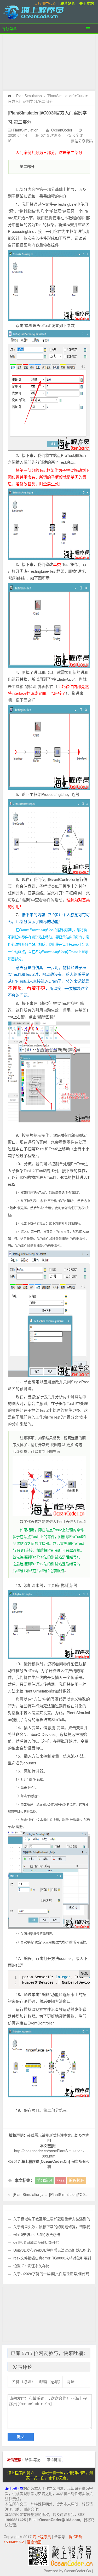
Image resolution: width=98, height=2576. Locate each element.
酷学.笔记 (33, 2459)
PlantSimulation (29, 96)
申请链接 (54, 2459)
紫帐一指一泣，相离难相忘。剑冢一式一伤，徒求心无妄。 (60, 2475)
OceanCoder (62, 130)
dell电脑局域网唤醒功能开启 (36, 2242)
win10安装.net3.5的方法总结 (37, 2234)
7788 (60, 2180)
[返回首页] (10, 96)
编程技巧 (77, 2180)
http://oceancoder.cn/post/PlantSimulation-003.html (49, 2153)
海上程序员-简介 (21, 2472)
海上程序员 (14, 2488)
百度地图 (34, 2542)
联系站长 (68, 3)
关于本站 (87, 3)
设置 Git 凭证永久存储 (31, 2266)
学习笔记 (44, 2180)
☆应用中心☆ (45, 3)
